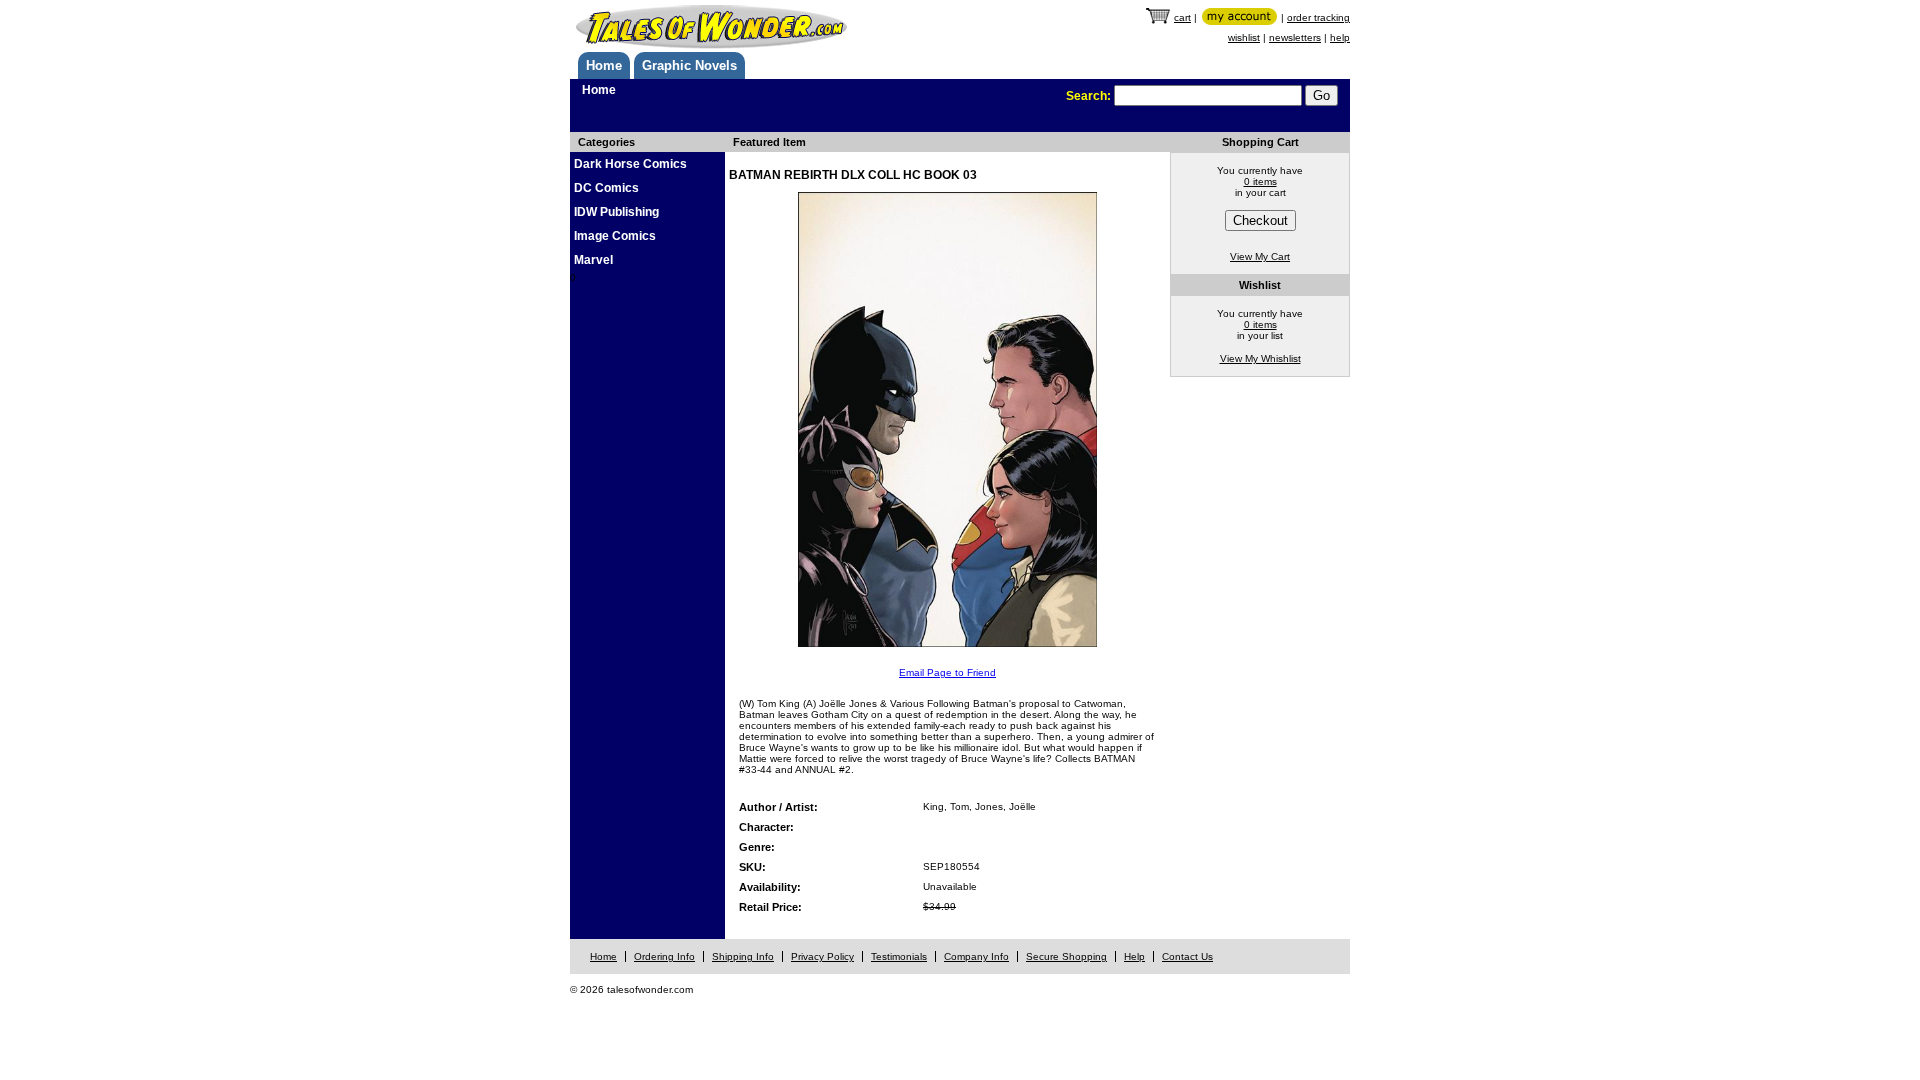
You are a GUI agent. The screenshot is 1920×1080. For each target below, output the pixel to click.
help (1340, 37)
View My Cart (1260, 256)
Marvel (593, 260)
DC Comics (606, 188)
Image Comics (615, 236)
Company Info (976, 956)
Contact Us (1187, 956)
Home (604, 65)
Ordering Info (664, 956)
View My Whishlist (1260, 358)
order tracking (1318, 17)
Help (1134, 956)
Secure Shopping (1066, 956)
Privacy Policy (822, 956)
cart (1182, 17)
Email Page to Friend (947, 672)
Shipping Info (743, 956)
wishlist (1244, 37)
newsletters (1295, 37)
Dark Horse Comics (630, 164)
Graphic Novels (689, 65)
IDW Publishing (616, 212)
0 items (1260, 181)
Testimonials (899, 956)
